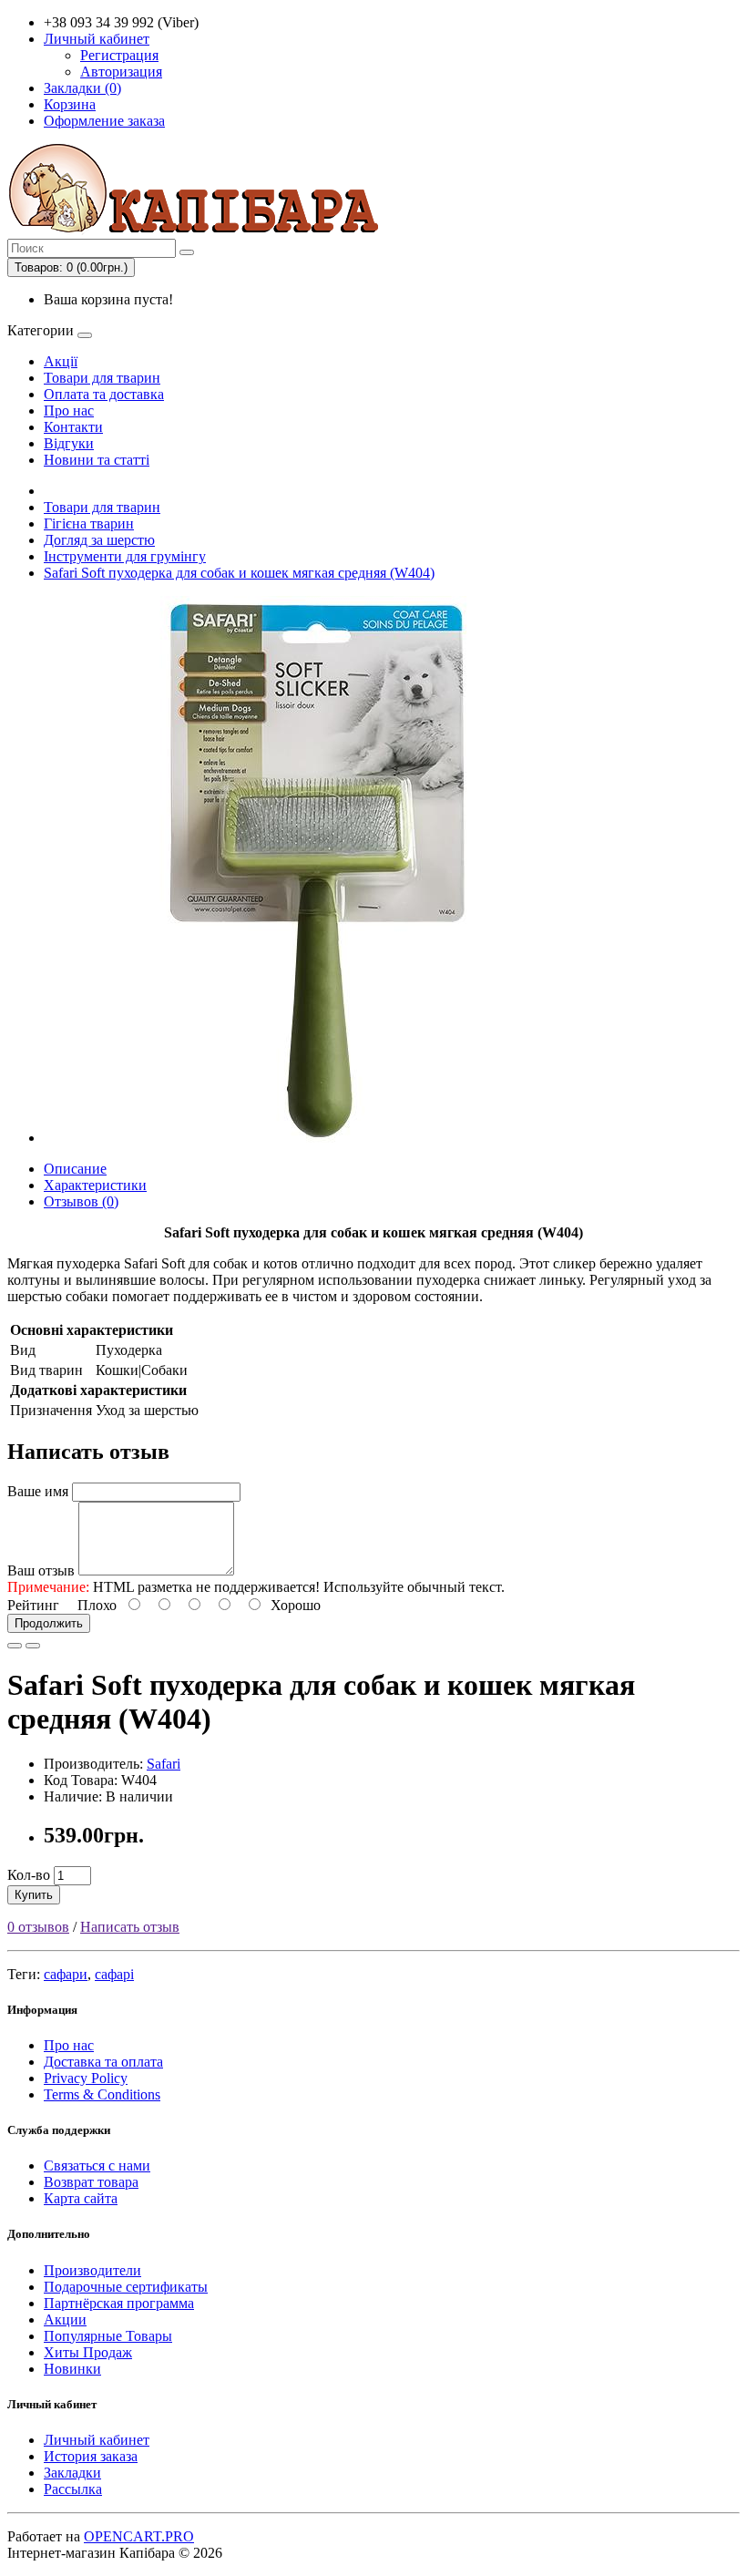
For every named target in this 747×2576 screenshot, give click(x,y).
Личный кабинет (97, 2440)
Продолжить (49, 1623)
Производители (92, 2270)
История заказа (91, 2456)
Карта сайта (81, 2198)
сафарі (114, 1974)
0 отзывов (38, 1927)
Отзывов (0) (81, 1201)
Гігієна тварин (89, 523)
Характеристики (95, 1185)
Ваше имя (38, 1491)
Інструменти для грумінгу (125, 556)
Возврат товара (91, 2182)
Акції (61, 361)
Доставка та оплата (103, 2062)
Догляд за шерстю (99, 540)
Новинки (72, 2369)
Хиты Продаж (88, 2352)
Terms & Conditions (102, 2094)
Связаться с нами (97, 2165)
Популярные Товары (108, 2336)
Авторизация (121, 72)
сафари (66, 1974)
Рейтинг (33, 1605)
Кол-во (29, 1875)
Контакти (73, 427)
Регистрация (119, 55)
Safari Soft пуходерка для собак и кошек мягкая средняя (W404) (239, 573)
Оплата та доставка (104, 394)
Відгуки (69, 443)
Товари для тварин (102, 378)
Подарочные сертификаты (126, 2287)
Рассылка (73, 2489)
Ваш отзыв (41, 1570)
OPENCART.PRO (139, 2536)
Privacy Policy (86, 2078)
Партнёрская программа (119, 2303)
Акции (65, 2319)
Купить (34, 1895)
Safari (164, 1764)
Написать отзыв (130, 1927)
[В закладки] (15, 1646)
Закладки (72, 2473)
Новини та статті (97, 460)
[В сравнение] (33, 1646)
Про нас (69, 411)
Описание (75, 1169)
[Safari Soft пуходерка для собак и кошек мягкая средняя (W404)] (317, 1138)
